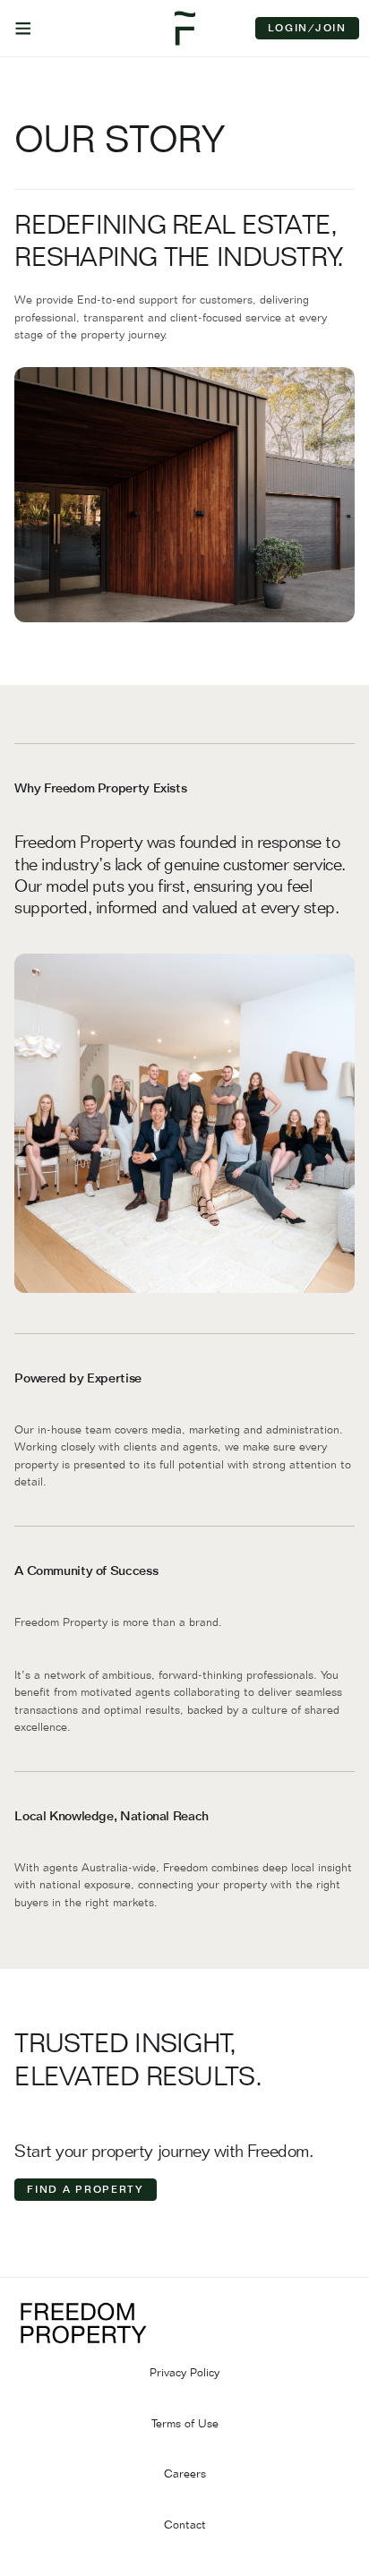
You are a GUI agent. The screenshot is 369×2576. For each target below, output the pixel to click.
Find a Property (86, 2189)
